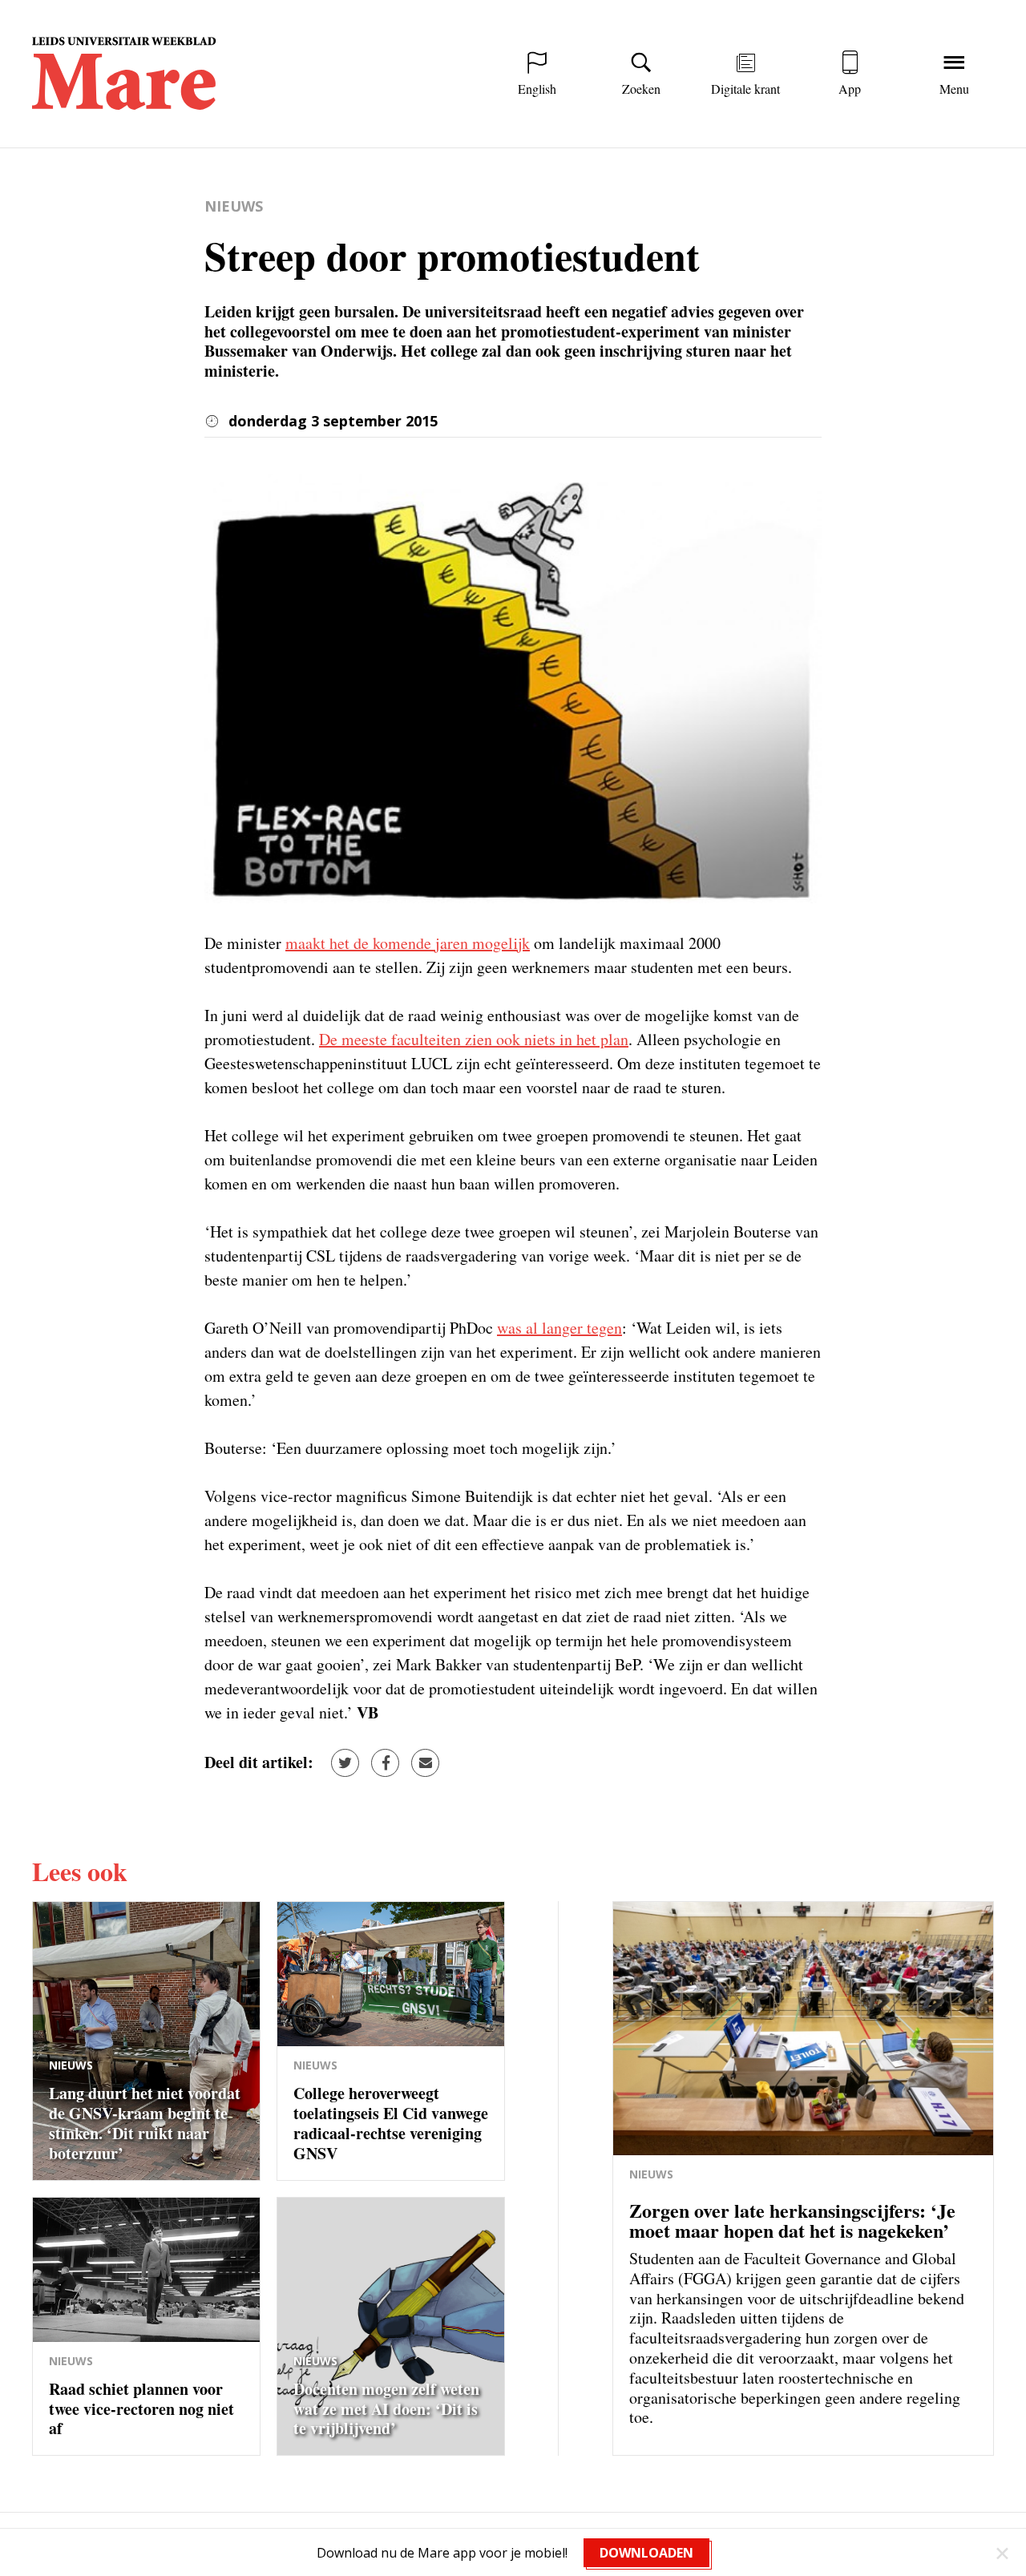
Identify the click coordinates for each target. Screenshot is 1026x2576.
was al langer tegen (559, 1328)
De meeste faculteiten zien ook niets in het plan (474, 1039)
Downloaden (646, 2553)
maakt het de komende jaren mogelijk (408, 943)
